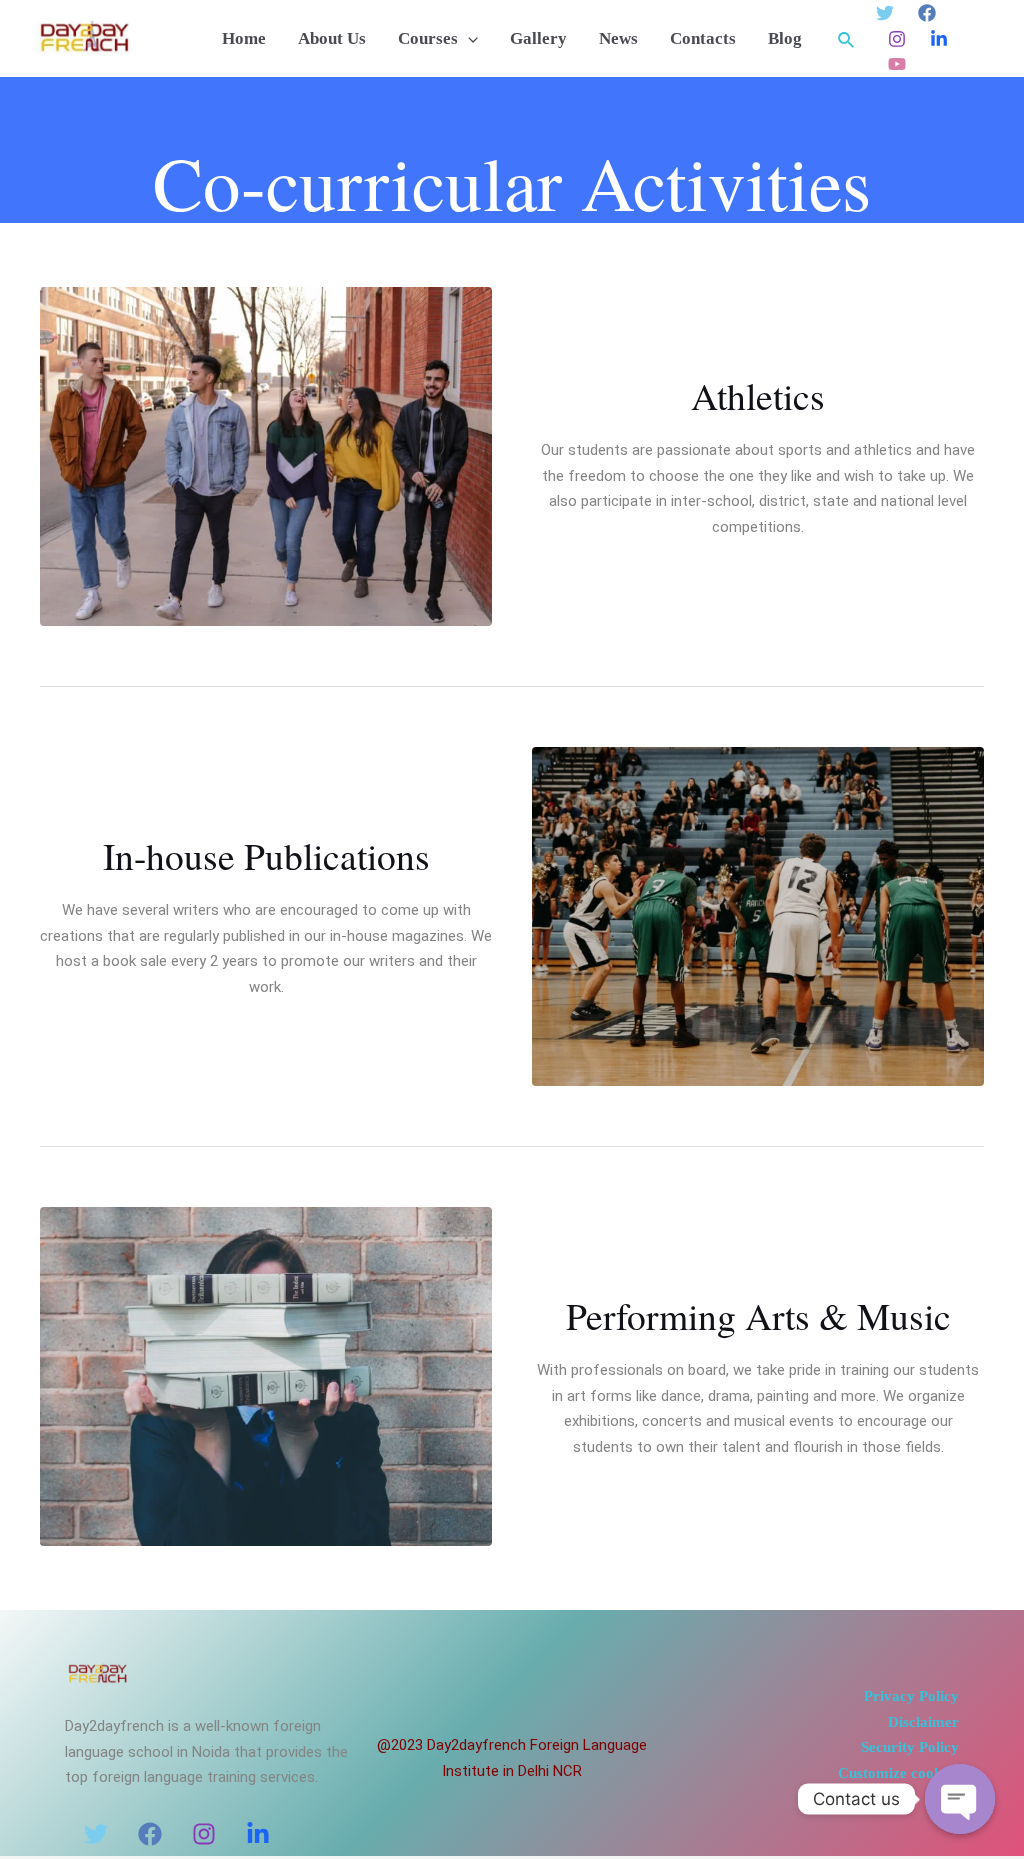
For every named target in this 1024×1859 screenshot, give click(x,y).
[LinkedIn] (258, 1834)
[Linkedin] (939, 39)
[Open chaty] (960, 1799)
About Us (332, 39)
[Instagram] (897, 39)
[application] (468, 39)
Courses (428, 39)
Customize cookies (898, 1773)
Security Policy (910, 1747)
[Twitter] (885, 13)
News (618, 39)
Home (244, 39)
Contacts (703, 39)
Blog (785, 39)
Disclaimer (923, 1722)
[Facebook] (927, 13)
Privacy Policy (911, 1696)
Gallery (538, 39)
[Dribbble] (897, 64)
